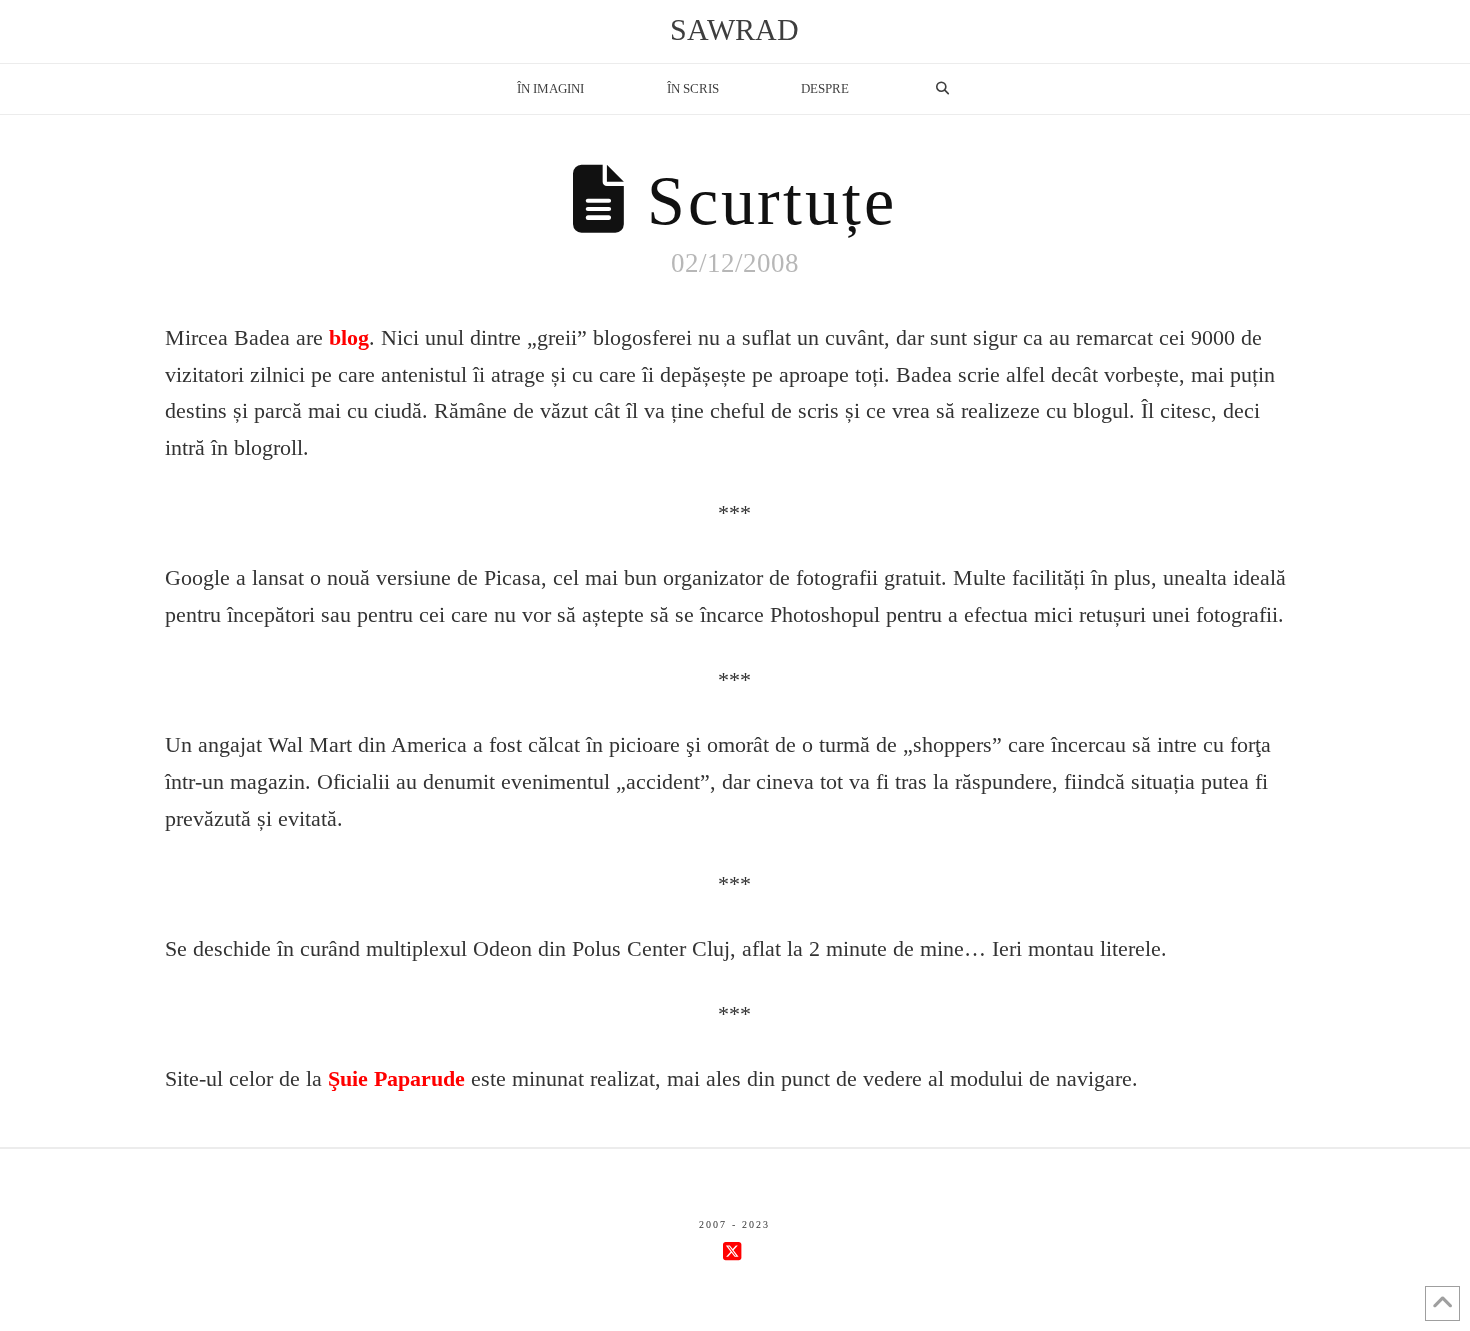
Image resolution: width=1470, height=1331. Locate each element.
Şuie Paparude (396, 1079)
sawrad (734, 30)
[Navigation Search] (942, 89)
